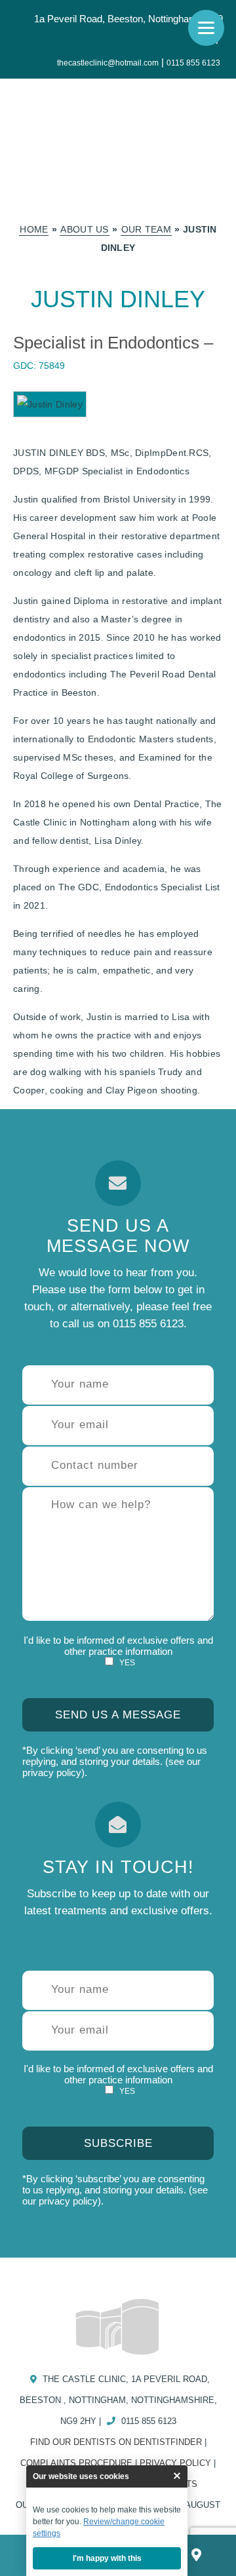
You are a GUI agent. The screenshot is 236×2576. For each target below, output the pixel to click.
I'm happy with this (107, 2558)
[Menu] (206, 28)
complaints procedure (76, 2463)
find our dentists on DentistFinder (116, 2442)
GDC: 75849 (39, 366)
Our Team (146, 229)
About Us (84, 229)
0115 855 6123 (193, 63)
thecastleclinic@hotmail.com (108, 63)
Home (34, 229)
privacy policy (52, 1772)
